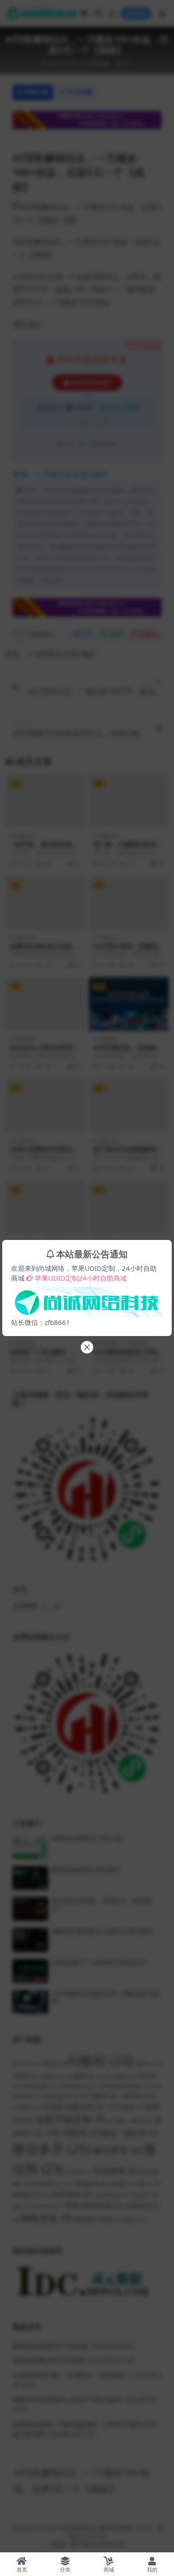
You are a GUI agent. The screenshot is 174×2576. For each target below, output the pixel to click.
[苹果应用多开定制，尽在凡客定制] (87, 1299)
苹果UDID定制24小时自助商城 (81, 1278)
